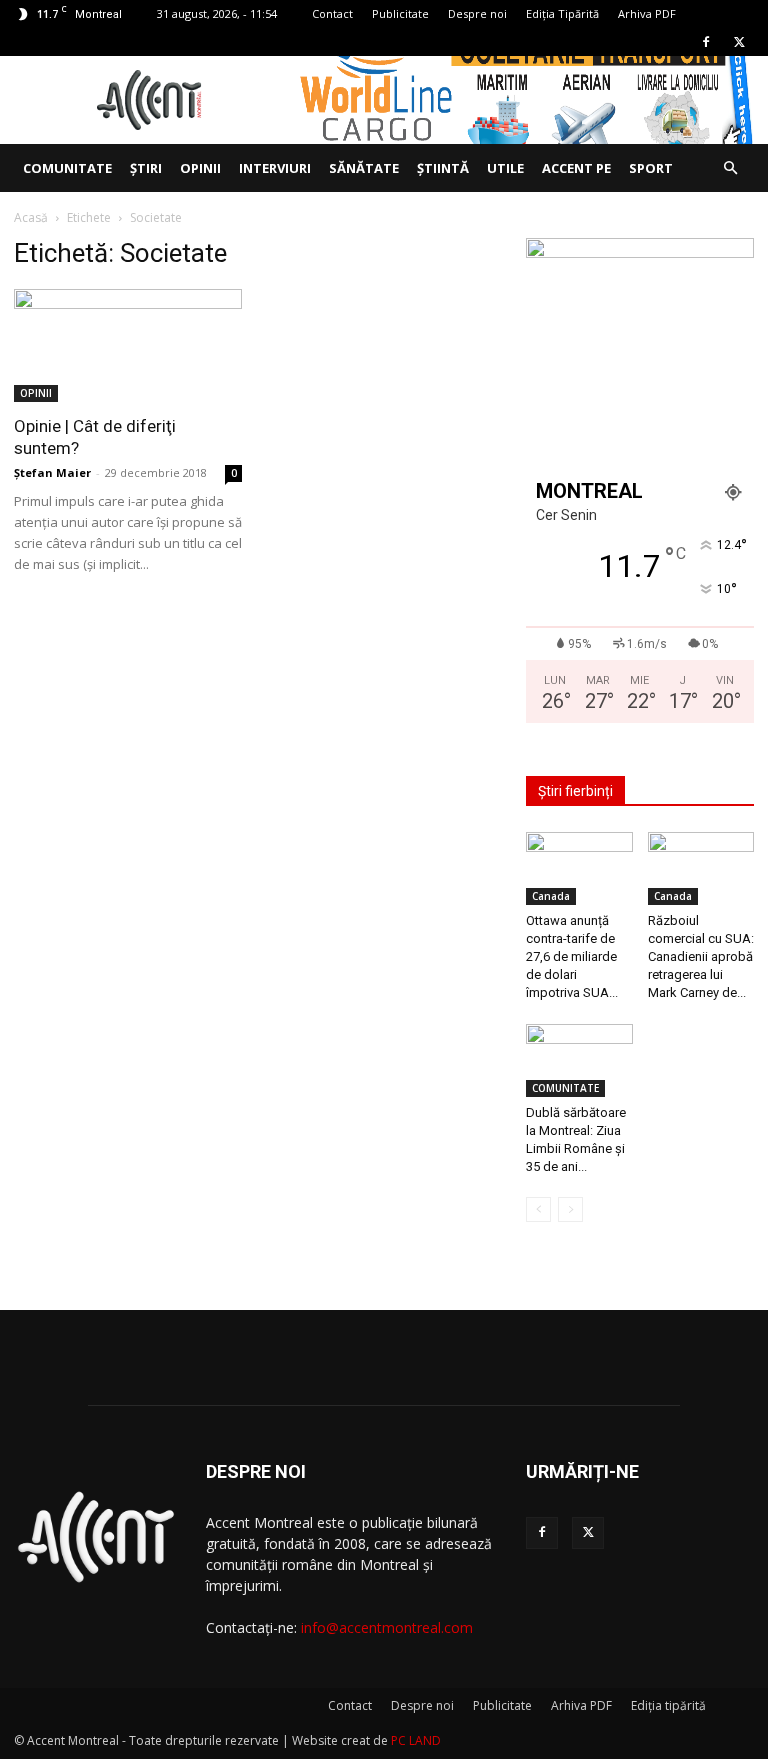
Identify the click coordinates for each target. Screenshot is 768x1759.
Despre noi (477, 13)
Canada (551, 896)
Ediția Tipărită (562, 13)
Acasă (31, 217)
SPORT (651, 168)
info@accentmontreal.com (387, 1627)
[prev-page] (538, 1209)
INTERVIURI (275, 168)
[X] (739, 42)
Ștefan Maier (52, 472)
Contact (332, 13)
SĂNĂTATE (364, 168)
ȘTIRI (146, 168)
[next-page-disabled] (570, 1209)
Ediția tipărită (668, 1705)
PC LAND (416, 1740)
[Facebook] (706, 42)
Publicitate (400, 13)
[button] (730, 168)
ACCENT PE (576, 168)
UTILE (505, 168)
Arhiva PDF (647, 13)
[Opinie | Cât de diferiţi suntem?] (128, 345)
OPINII (200, 168)
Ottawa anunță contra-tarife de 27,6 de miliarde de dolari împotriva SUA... (572, 956)
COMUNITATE (67, 168)
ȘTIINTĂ (443, 168)
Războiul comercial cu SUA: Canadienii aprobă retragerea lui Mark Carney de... (701, 956)
